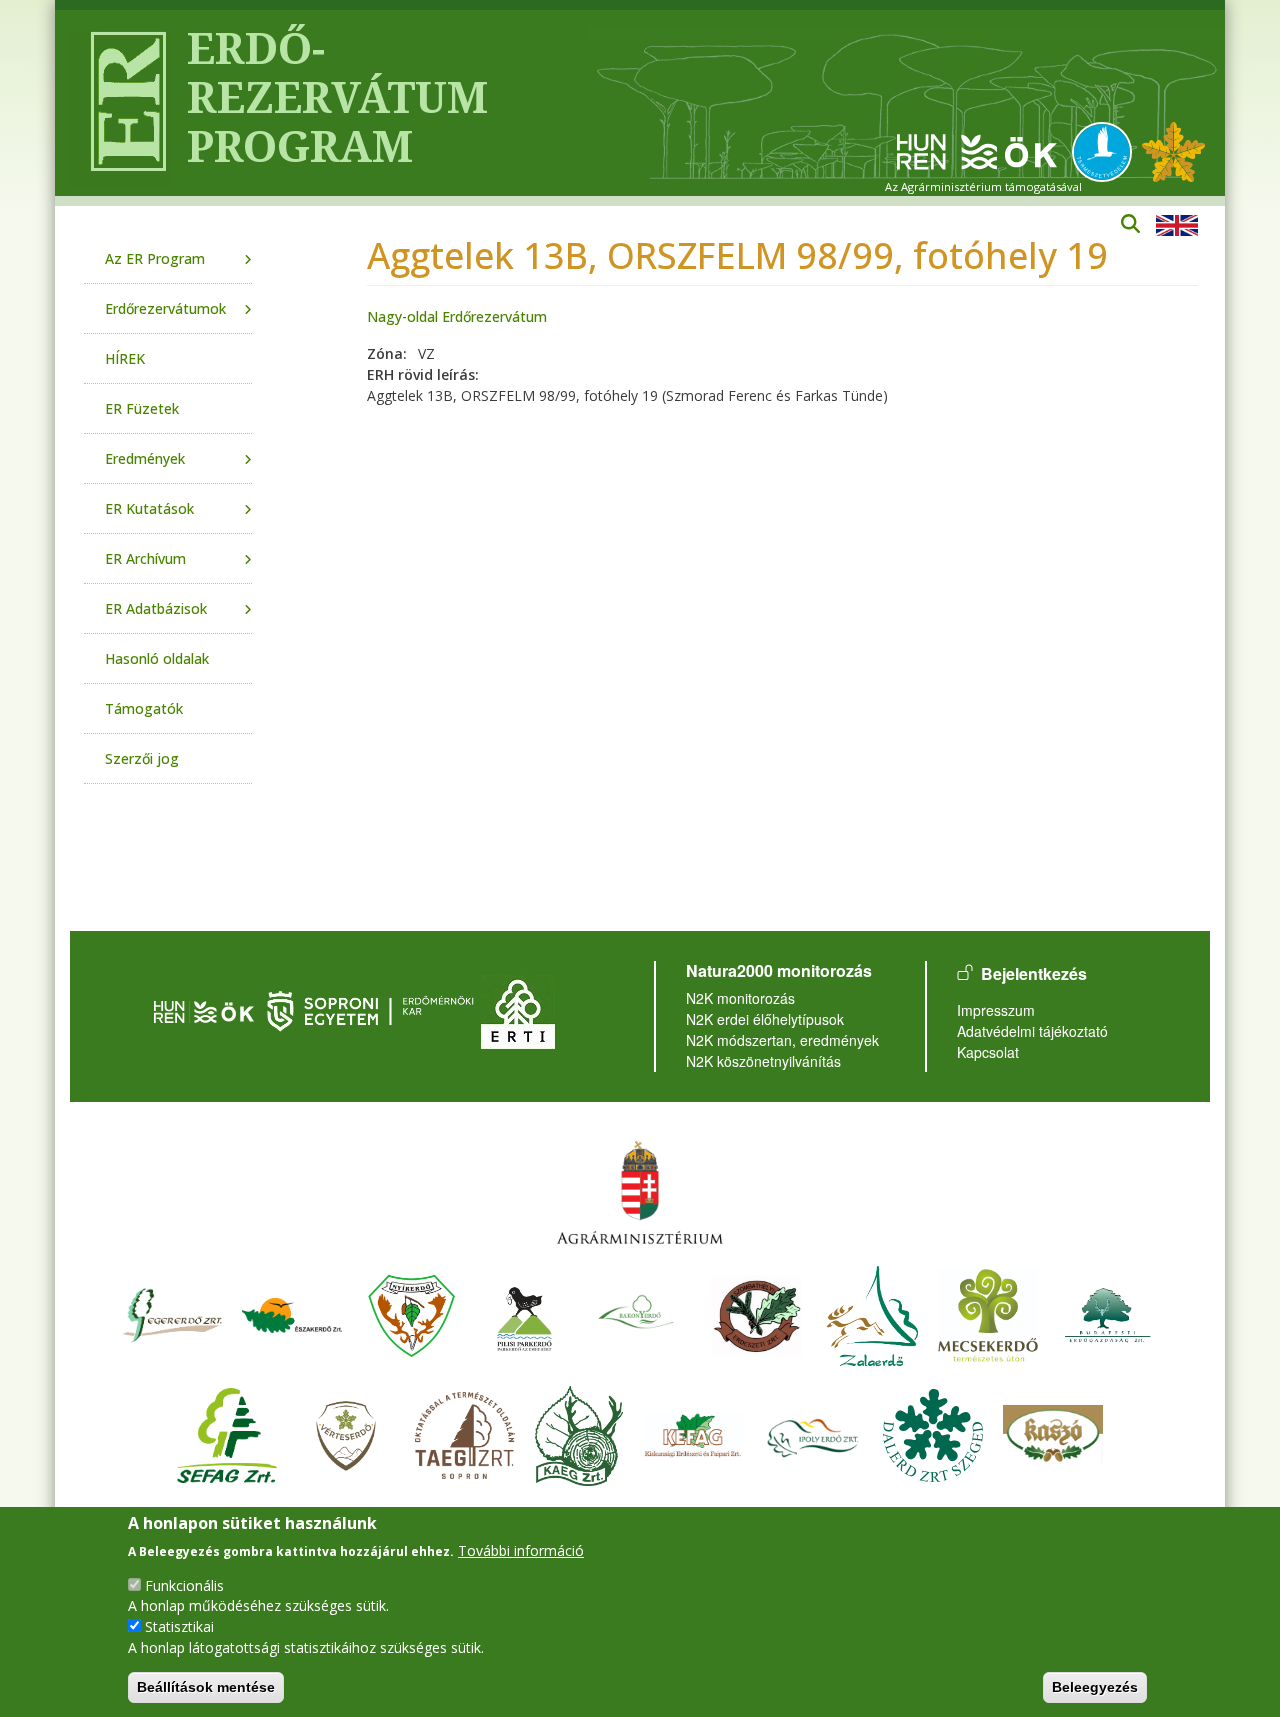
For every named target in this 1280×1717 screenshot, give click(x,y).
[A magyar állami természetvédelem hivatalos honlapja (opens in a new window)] (1107, 150)
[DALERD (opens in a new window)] (933, 1432)
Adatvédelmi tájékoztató (1032, 1031)
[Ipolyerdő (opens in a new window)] (813, 1432)
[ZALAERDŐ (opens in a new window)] (872, 1312)
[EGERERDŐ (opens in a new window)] (172, 1312)
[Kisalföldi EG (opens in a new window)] (579, 1432)
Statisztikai (179, 1626)
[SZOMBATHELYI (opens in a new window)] (757, 1312)
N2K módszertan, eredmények (782, 1040)
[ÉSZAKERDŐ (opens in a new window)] (292, 1312)
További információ (521, 1549)
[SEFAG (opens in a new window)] (227, 1432)
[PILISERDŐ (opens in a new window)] (524, 1312)
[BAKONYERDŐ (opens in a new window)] (637, 1312)
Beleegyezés (1095, 1687)
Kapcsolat (988, 1052)
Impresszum (996, 1010)
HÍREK (125, 358)
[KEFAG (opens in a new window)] (693, 1432)
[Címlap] (120, 103)
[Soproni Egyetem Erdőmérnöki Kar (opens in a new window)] (372, 1009)
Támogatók (144, 708)
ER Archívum (145, 558)
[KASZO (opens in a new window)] (1053, 1432)
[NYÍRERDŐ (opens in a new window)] (412, 1312)
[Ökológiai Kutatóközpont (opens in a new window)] (977, 150)
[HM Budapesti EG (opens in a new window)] (1108, 1312)
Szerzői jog (142, 758)
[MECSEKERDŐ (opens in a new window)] (988, 1312)
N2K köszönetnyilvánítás (763, 1061)
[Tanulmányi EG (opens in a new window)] (465, 1432)
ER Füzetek (142, 408)
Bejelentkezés (1034, 973)
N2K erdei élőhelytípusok (765, 1019)
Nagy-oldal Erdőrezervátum (457, 316)
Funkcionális (184, 1584)
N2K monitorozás (740, 998)
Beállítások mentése (206, 1687)
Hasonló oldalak (157, 658)
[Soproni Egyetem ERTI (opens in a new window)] (518, 1009)
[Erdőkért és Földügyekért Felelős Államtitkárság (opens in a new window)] (640, 1191)
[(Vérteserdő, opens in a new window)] (346, 1432)
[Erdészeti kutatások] (1173, 150)
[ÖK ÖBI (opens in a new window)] (204, 1009)
